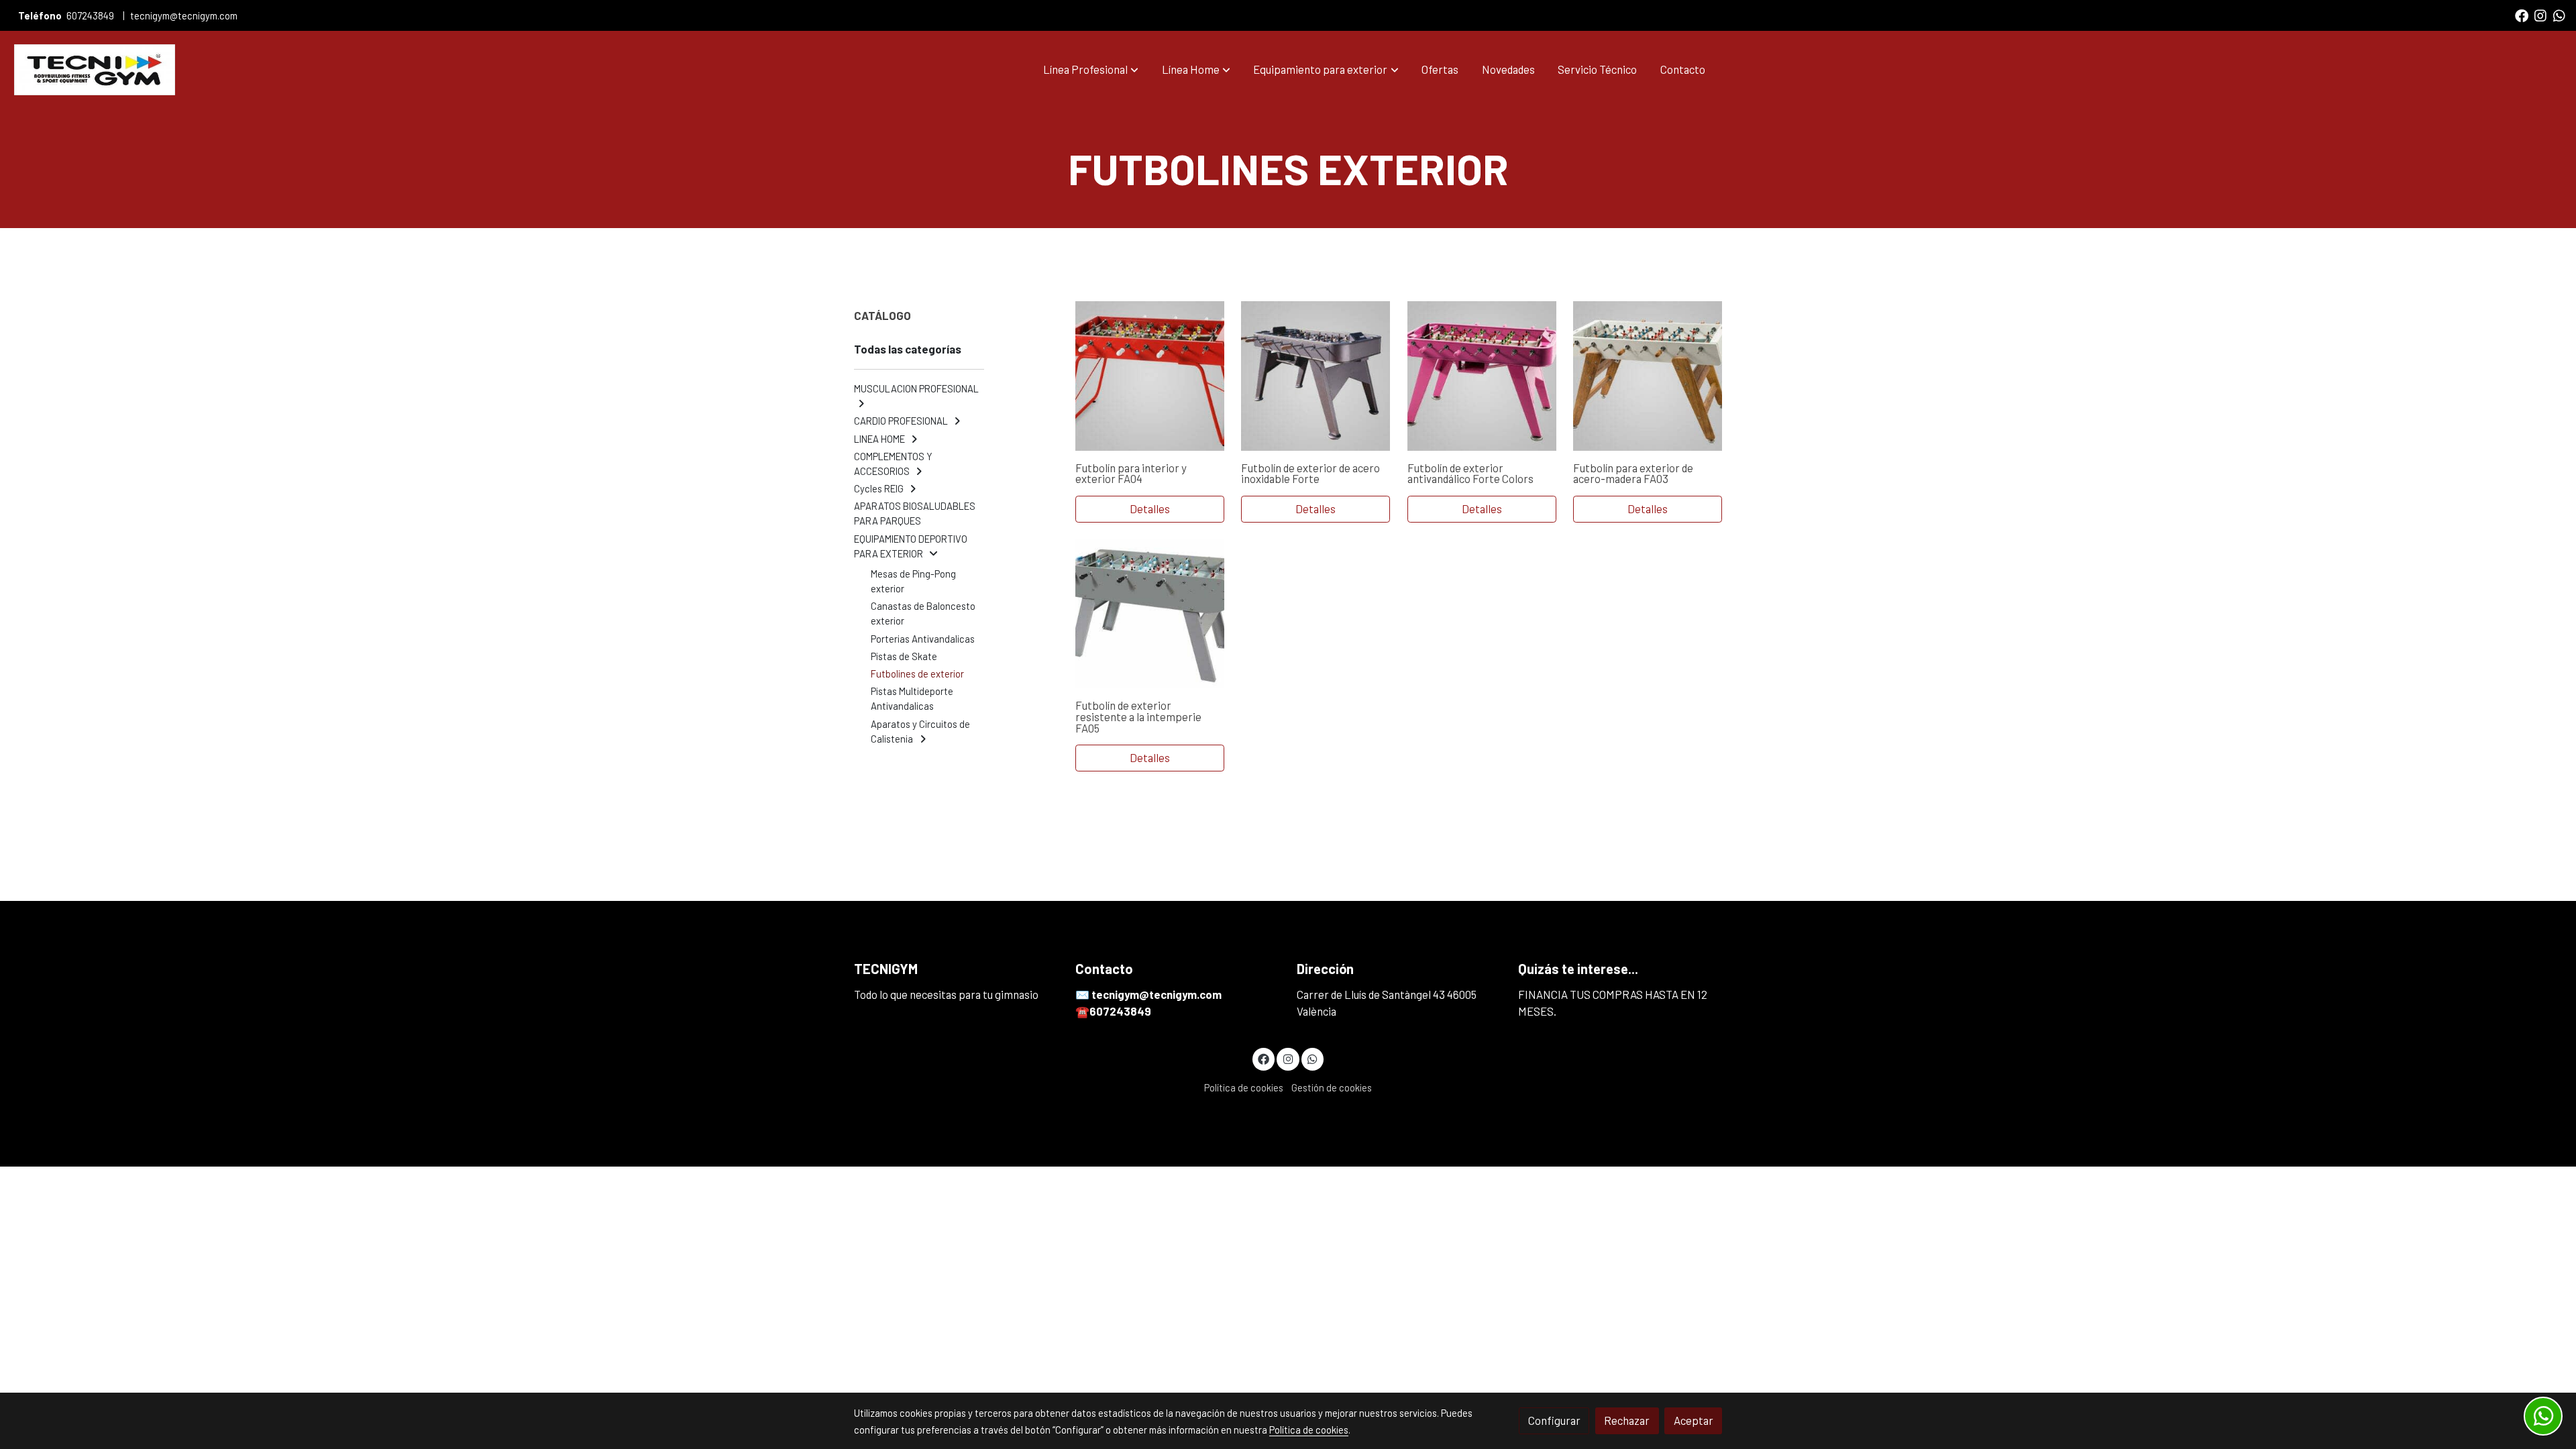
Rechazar (1627, 1420)
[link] (95, 70)
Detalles (1150, 508)
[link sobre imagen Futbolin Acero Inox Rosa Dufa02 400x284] (1482, 376)
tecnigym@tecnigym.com (184, 15)
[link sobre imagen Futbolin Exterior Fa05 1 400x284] (1150, 614)
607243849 (90, 15)
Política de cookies (1244, 1087)
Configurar (1554, 1420)
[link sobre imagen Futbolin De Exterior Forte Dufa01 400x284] (1316, 376)
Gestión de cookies (1332, 1087)
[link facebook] (2522, 15)
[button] (1091, 70)
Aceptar (1694, 1420)
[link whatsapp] (2559, 15)
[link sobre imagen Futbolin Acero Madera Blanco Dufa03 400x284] (1648, 376)
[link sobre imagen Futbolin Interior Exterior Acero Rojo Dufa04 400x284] (1150, 376)
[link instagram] (2540, 15)
